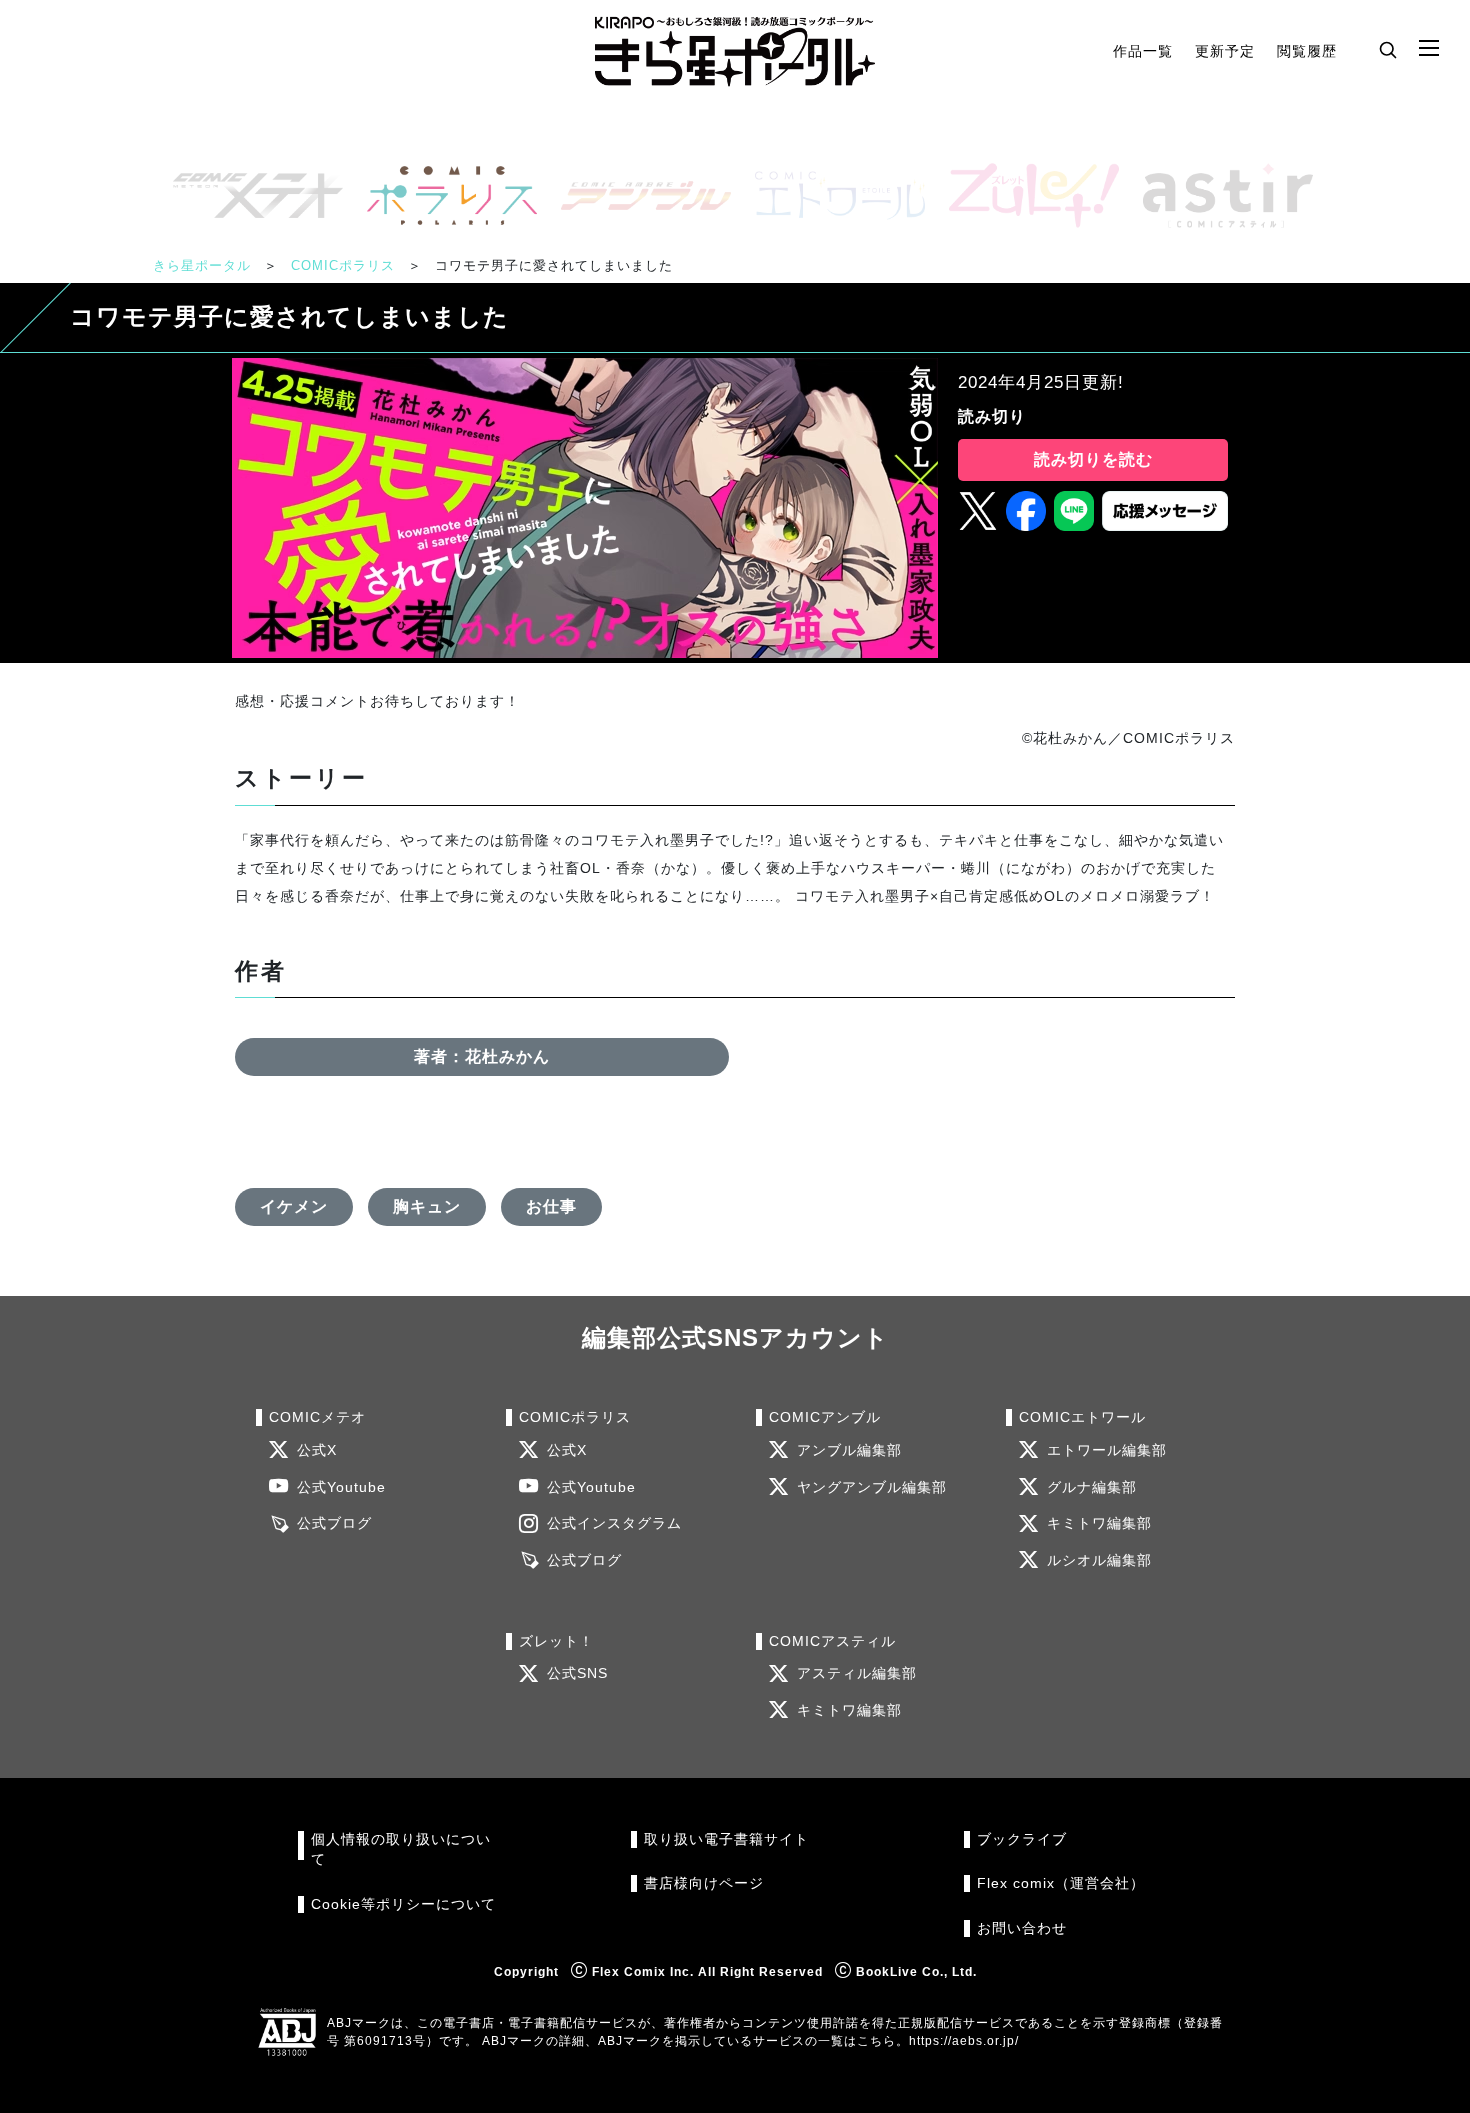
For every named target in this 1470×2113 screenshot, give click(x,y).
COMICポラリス (343, 265)
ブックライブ (1022, 1839)
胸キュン (427, 1206)
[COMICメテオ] (250, 195)
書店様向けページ (704, 1883)
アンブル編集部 (849, 1450)
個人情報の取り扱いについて (401, 1849)
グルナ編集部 (1092, 1487)
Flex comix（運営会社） (1061, 1883)
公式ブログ (334, 1523)
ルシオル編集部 (1099, 1560)
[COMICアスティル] (1220, 195)
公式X (317, 1450)
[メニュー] (1429, 49)
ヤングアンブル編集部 (872, 1487)
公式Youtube (341, 1487)
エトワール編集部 (1107, 1450)
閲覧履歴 (1307, 51)
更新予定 (1225, 51)
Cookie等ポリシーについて (403, 1904)
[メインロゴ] (735, 51)
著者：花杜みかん (482, 1056)
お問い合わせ (1022, 1928)
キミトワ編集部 (1099, 1523)
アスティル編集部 (857, 1673)
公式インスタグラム (614, 1523)
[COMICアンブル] (638, 195)
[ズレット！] (1026, 195)
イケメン (294, 1206)
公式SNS (577, 1673)
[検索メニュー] (1388, 49)
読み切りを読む (1093, 459)
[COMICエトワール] (832, 195)
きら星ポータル (202, 265)
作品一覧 (1143, 51)
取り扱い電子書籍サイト (726, 1839)
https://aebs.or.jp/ (964, 2041)
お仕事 (551, 1206)
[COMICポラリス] (444, 195)
